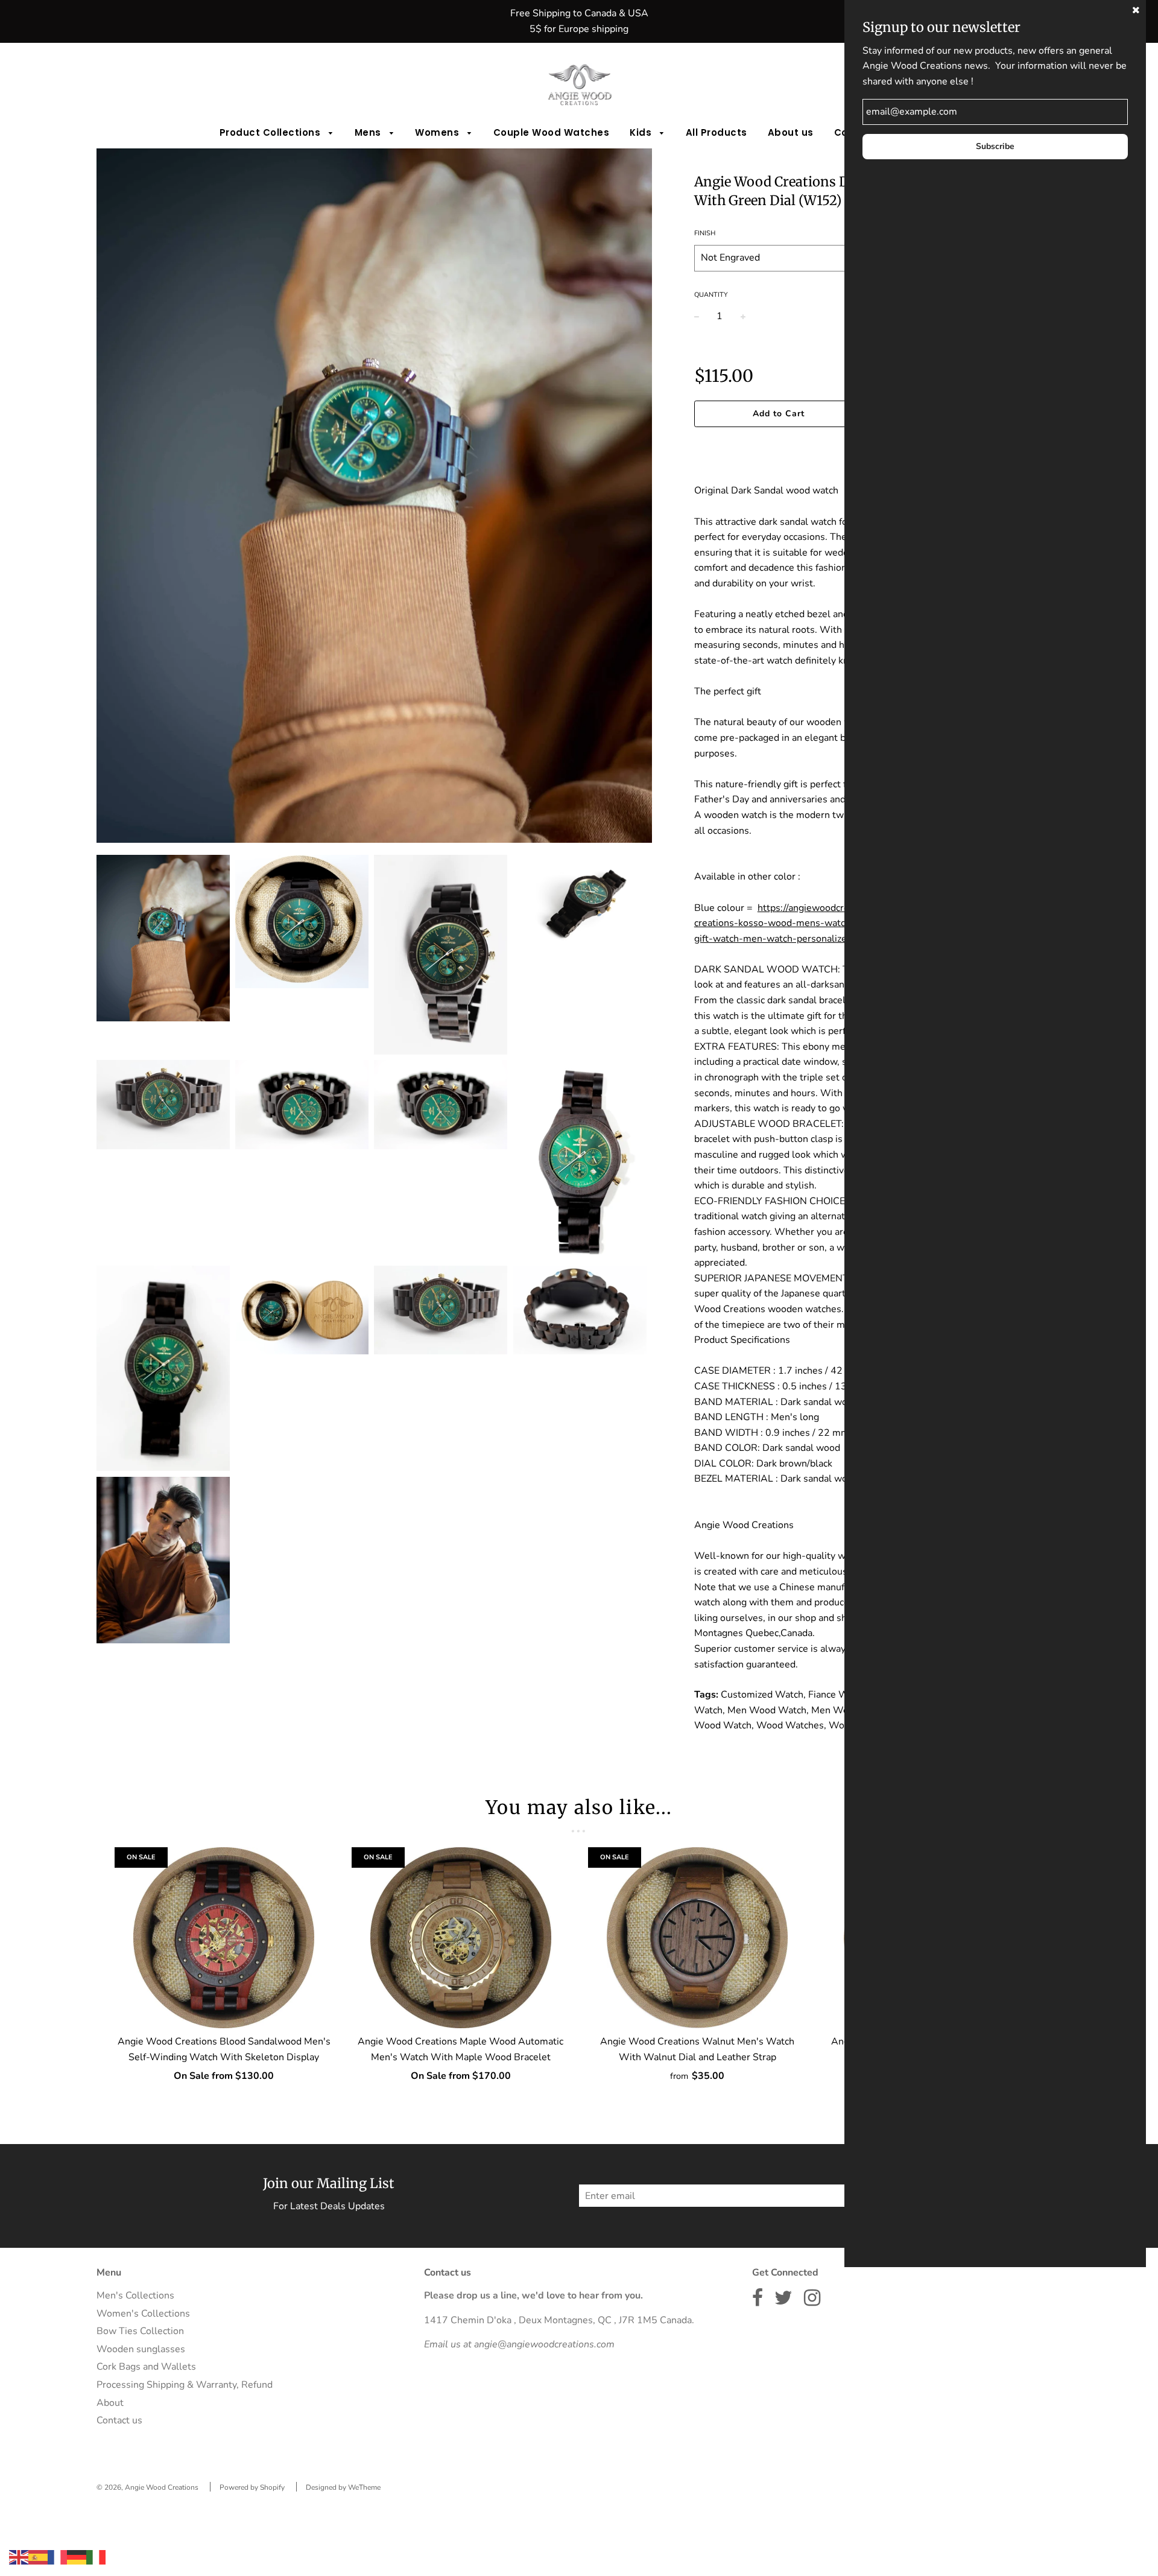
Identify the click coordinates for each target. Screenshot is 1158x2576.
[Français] (57, 2557)
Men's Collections (135, 2295)
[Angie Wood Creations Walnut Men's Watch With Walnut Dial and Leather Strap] (698, 1938)
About (110, 2403)
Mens (369, 132)
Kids (642, 132)
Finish (705, 233)
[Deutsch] (77, 2557)
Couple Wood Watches (552, 132)
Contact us (119, 2420)
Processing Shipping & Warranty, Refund (185, 2385)
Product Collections (271, 132)
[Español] (38, 2557)
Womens (438, 132)
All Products (717, 132)
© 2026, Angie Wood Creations (147, 2487)
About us (791, 132)
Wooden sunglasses (141, 2349)
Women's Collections (143, 2314)
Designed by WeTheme (343, 2487)
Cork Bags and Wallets (146, 2367)
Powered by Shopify (252, 2487)
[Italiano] (96, 2557)
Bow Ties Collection (140, 2331)
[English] (19, 2557)
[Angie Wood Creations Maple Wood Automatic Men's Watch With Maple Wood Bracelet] (461, 1938)
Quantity (711, 295)
